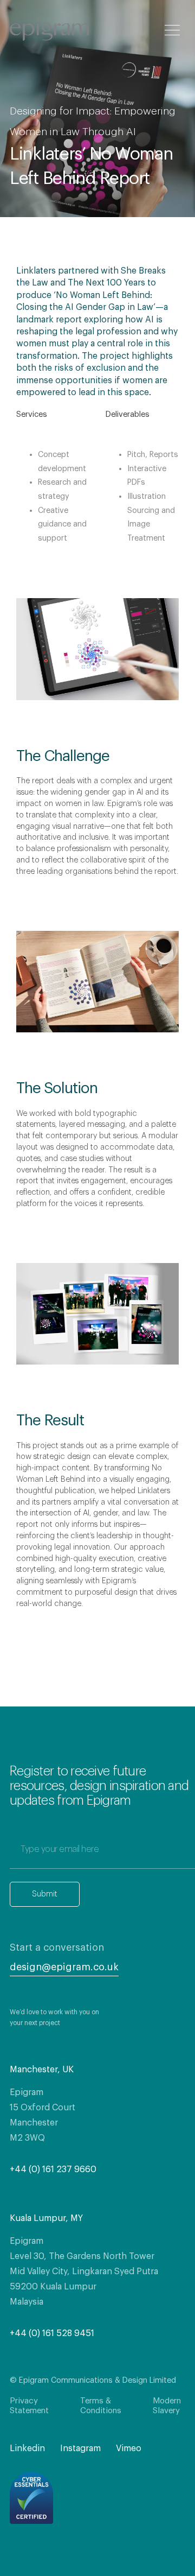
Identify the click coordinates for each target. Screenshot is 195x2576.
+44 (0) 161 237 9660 (53, 2169)
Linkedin (27, 2448)
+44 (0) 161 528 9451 (52, 2333)
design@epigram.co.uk (64, 1967)
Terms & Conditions (101, 2406)
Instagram (80, 2448)
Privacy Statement (29, 2406)
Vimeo (129, 2448)
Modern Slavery (167, 2406)
